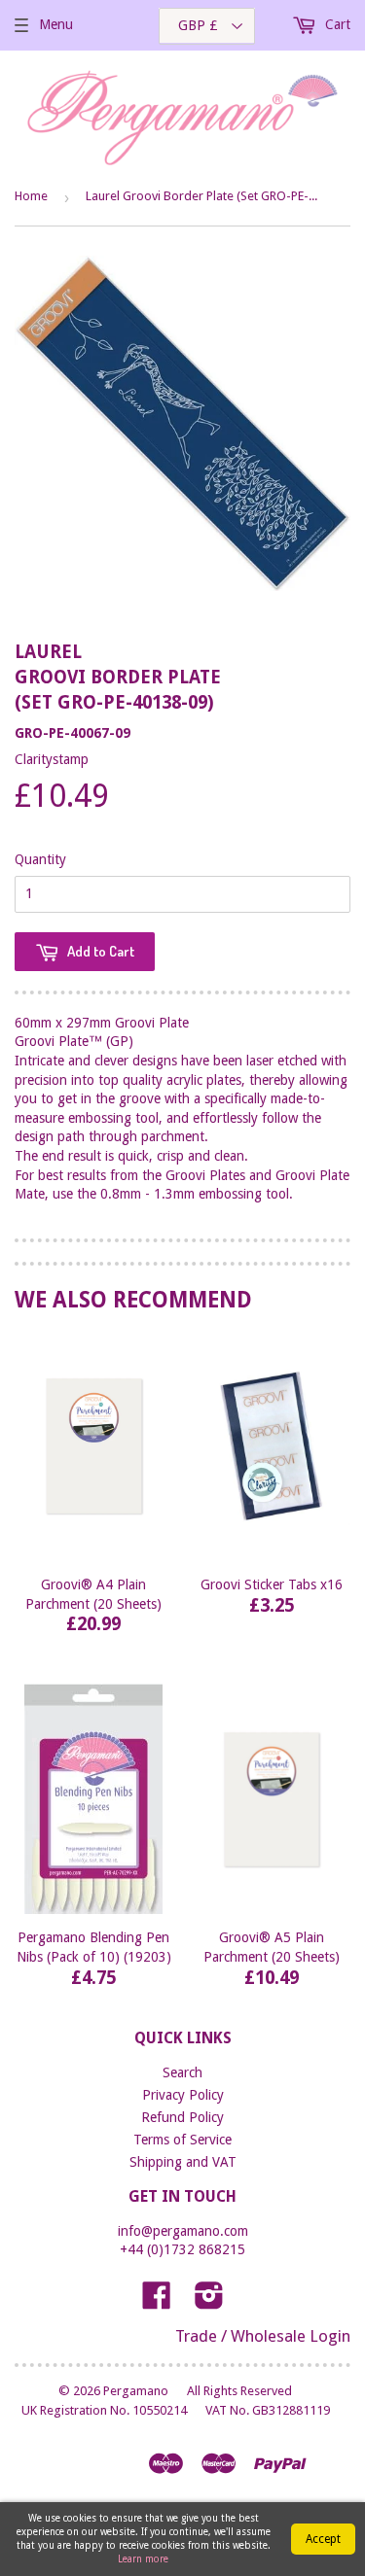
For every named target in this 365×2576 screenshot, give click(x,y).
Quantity (40, 859)
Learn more (143, 2559)
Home (31, 196)
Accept (323, 2539)
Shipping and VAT (183, 2162)
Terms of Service (182, 2140)
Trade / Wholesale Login (263, 2336)
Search (182, 2072)
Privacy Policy (183, 2095)
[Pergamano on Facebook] (157, 2302)
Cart (336, 24)
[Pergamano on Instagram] (209, 2302)
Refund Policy (182, 2117)
